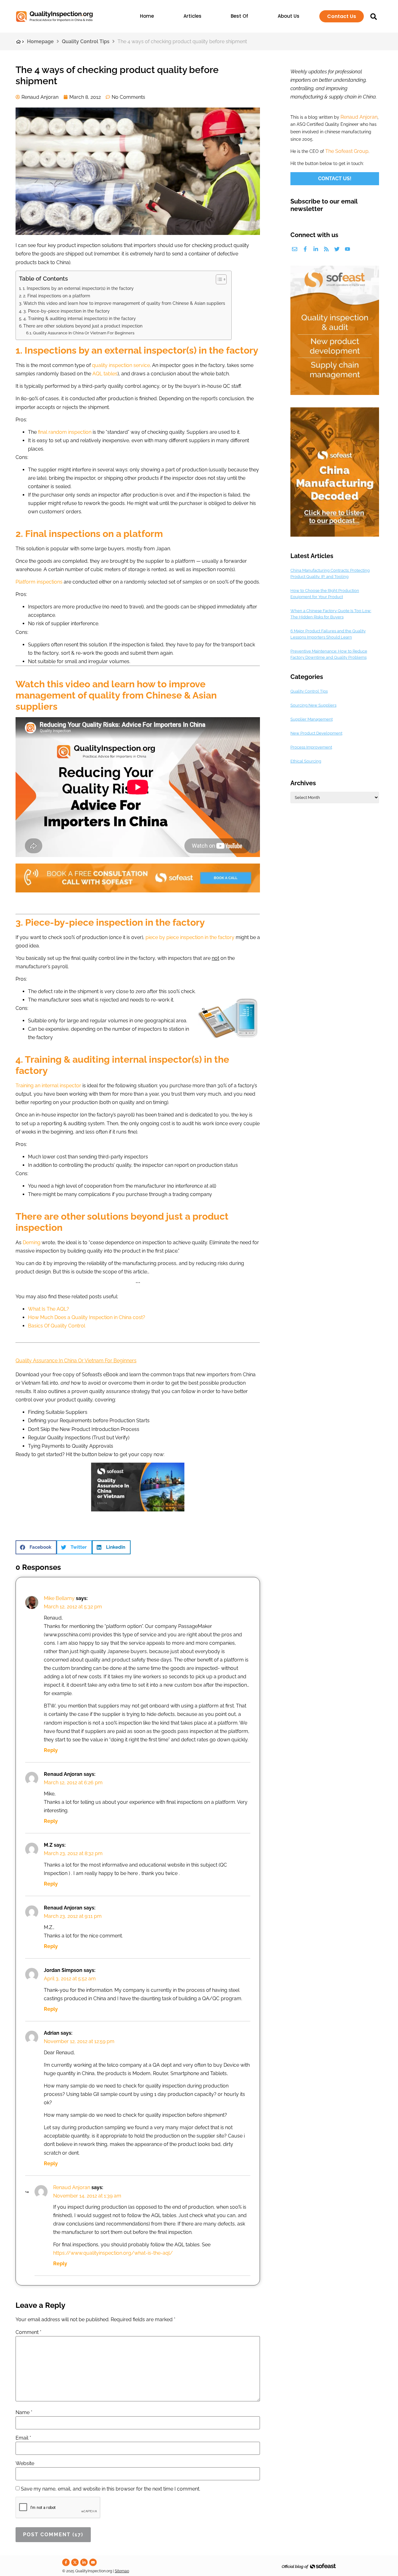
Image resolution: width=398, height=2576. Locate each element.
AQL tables (105, 374)
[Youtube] (347, 249)
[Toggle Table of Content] (218, 279)
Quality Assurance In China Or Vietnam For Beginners (84, 333)
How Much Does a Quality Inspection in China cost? (87, 1317)
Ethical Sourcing (306, 761)
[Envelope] (295, 249)
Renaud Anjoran (72, 2187)
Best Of (239, 16)
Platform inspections (39, 582)
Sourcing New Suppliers (313, 705)
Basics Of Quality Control (57, 1326)
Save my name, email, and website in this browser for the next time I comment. (111, 2489)
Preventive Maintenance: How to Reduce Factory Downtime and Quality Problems (329, 654)
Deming (32, 1242)
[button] (36, 1547)
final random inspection (65, 432)
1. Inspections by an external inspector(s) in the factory (78, 288)
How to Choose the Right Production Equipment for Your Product (325, 594)
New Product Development (316, 733)
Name (24, 2413)
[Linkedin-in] (316, 249)
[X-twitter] (75, 2562)
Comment (28, 2332)
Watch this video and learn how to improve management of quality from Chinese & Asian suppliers (124, 303)
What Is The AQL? (49, 1309)
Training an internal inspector (48, 1086)
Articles (192, 16)
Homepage (40, 41)
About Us (289, 16)
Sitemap (122, 2571)
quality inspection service (121, 365)
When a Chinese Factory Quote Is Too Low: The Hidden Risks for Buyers (331, 614)
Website (25, 2464)
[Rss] (326, 249)
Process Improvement (311, 747)
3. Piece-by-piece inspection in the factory (67, 311)
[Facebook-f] (305, 249)
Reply (51, 1750)
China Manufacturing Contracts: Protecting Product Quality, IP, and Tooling (330, 573)
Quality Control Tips (86, 41)
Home (147, 16)
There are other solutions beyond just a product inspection (83, 326)
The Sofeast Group (347, 151)
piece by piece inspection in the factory (190, 937)
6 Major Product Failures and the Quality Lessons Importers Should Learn (328, 634)
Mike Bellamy (59, 1598)
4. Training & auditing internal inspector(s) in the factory (80, 318)
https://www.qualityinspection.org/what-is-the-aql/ (113, 2253)
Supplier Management (312, 719)
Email (23, 2438)
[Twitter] (337, 249)
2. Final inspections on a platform (57, 296)
